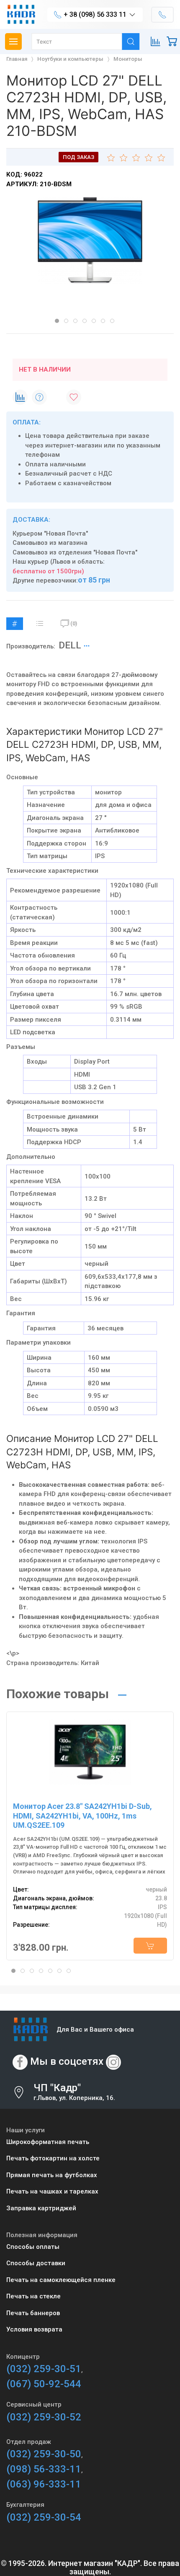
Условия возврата (34, 2329)
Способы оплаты (33, 2247)
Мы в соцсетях (67, 2061)
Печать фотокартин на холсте (53, 2158)
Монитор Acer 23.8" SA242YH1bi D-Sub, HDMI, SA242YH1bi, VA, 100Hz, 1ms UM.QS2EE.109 (82, 1816)
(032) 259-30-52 (44, 2417)
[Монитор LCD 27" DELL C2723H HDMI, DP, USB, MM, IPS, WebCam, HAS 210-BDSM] (90, 241)
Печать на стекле (33, 2296)
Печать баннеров (33, 2313)
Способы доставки (36, 2263)
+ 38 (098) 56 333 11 (95, 14)
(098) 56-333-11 (44, 2469)
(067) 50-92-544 (44, 2384)
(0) (74, 623)
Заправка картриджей (41, 2208)
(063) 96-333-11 (44, 2484)
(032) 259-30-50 (44, 2454)
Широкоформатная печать (48, 2142)
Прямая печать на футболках (52, 2175)
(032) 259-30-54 (44, 2517)
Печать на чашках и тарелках (52, 2191)
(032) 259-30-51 (44, 2369)
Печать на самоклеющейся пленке (61, 2280)
